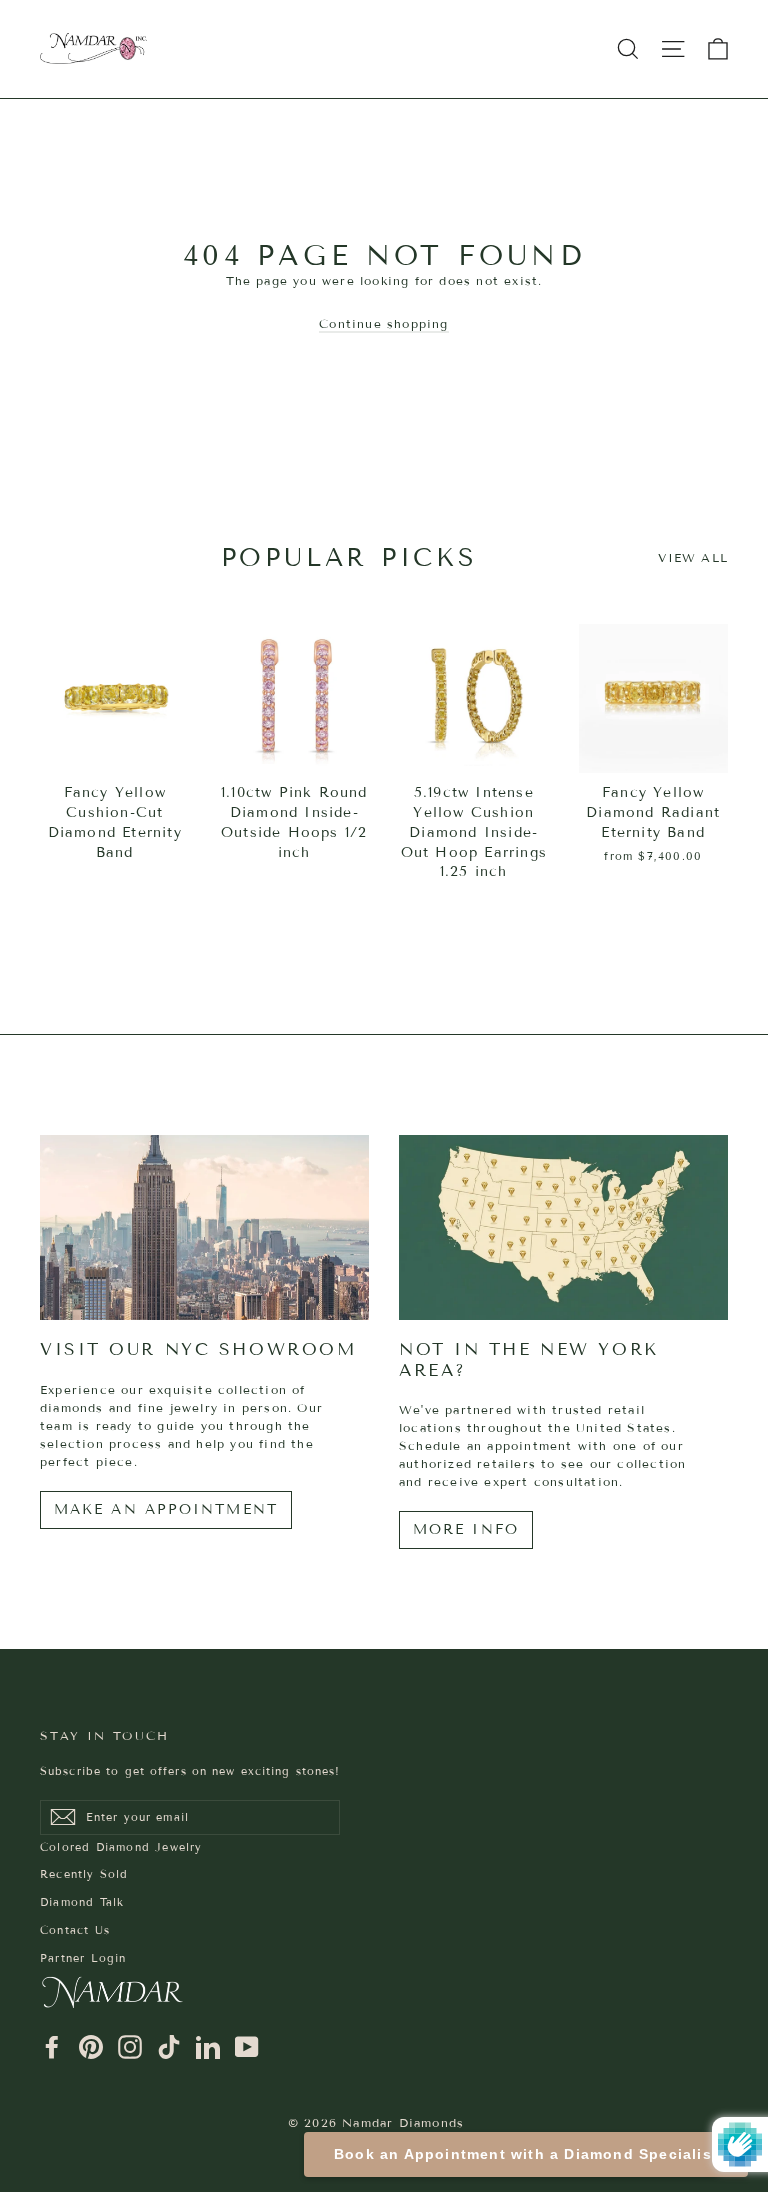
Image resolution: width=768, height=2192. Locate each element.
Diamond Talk (82, 1902)
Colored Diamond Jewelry (121, 1847)
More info (466, 1529)
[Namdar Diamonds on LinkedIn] (208, 2047)
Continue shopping (383, 323)
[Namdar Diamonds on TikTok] (169, 2047)
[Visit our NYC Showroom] (204, 1227)
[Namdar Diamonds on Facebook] (52, 2047)
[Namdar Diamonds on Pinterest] (91, 2047)
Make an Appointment (166, 1509)
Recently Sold (84, 1874)
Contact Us (75, 1930)
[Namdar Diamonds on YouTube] (247, 2047)
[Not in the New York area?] (563, 1227)
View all (693, 557)
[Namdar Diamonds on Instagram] (130, 2047)
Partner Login (83, 1958)
